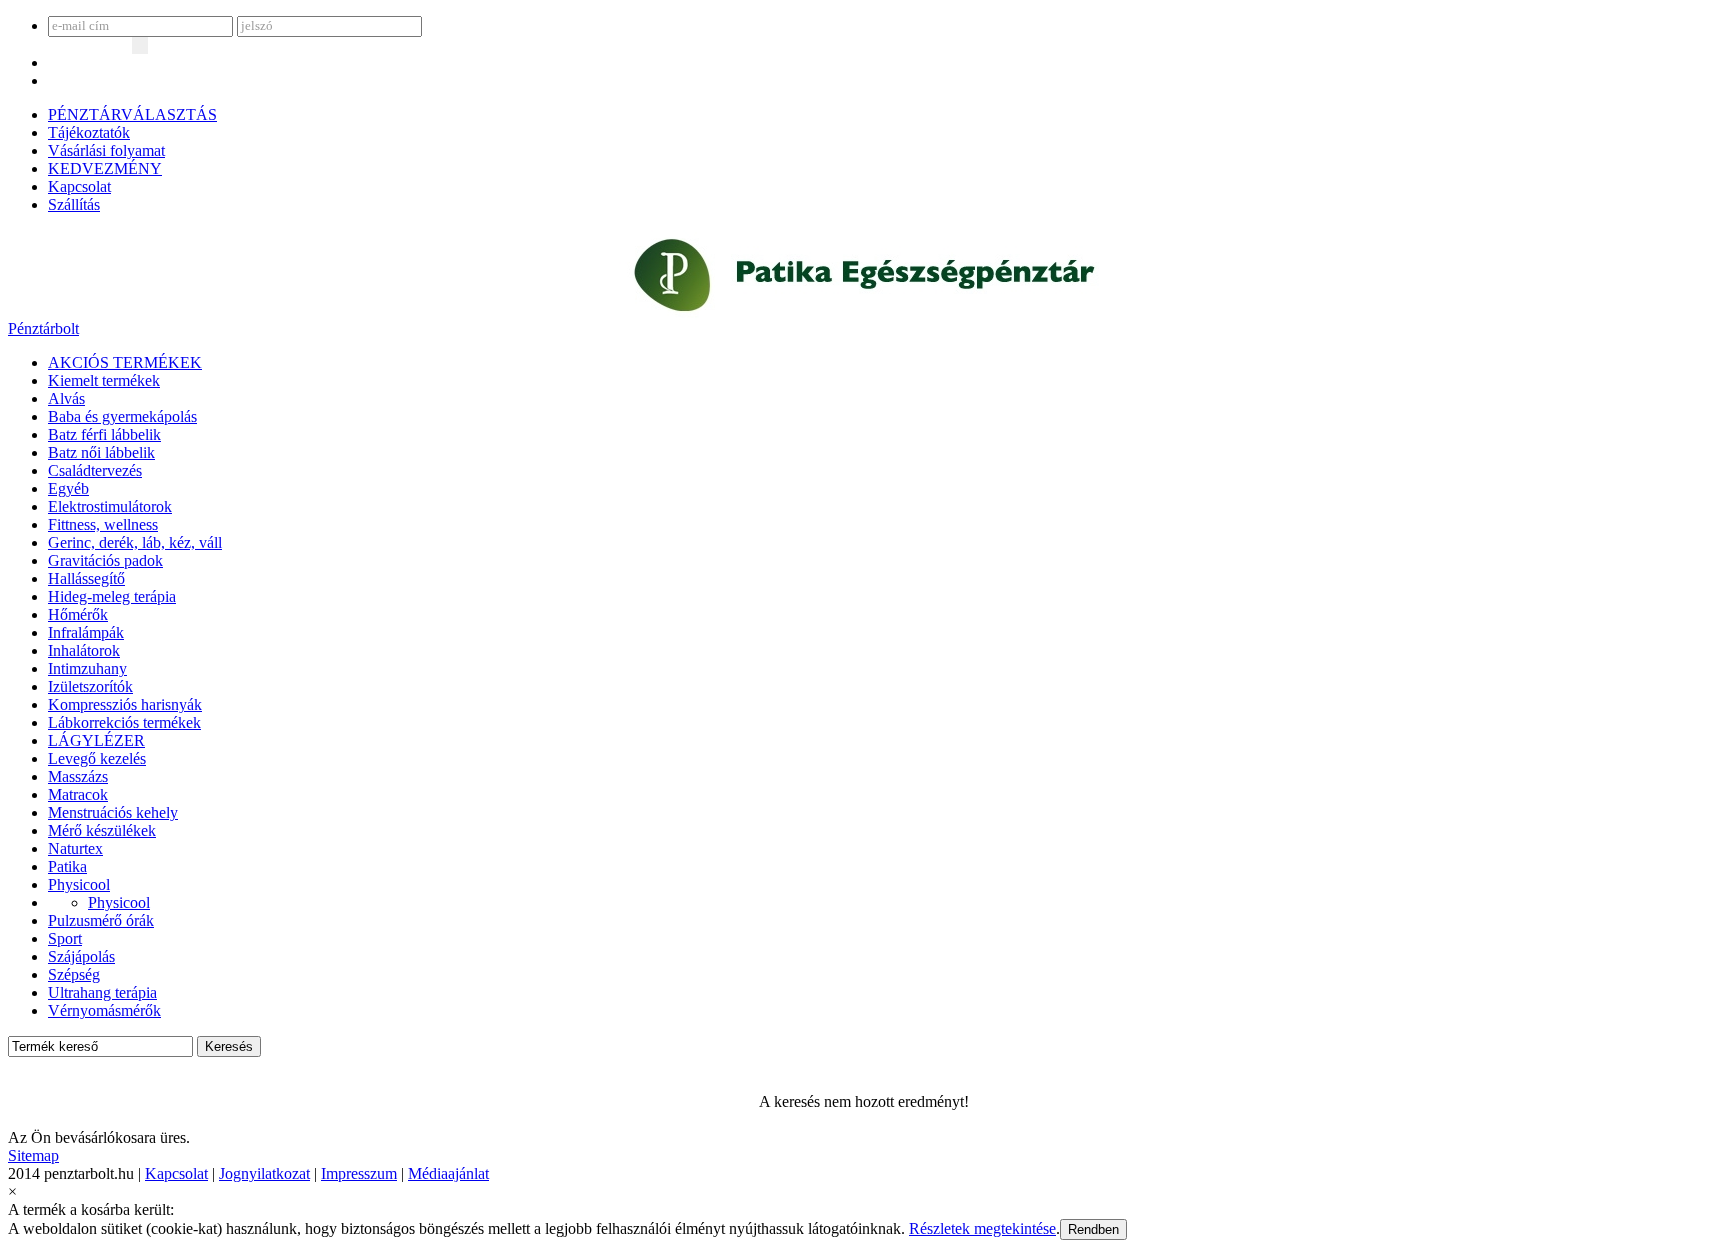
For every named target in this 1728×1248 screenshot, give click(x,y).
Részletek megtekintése (982, 1228)
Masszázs (78, 776)
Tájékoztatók (89, 132)
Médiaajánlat (448, 1173)
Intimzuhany (87, 668)
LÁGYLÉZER (96, 740)
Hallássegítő (86, 578)
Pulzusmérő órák (101, 920)
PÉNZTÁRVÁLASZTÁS (132, 114)
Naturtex (75, 848)
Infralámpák (86, 632)
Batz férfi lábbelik (104, 434)
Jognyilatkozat (264, 1173)
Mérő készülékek (102, 830)
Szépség (74, 974)
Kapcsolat (79, 186)
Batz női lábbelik (101, 452)
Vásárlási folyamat (106, 150)
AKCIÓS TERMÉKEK (125, 362)
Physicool (79, 884)
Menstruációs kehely (113, 812)
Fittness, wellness (103, 524)
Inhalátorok (84, 650)
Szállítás (74, 204)
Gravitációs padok (105, 560)
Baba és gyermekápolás (122, 416)
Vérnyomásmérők (104, 1010)
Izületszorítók (90, 686)
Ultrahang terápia (102, 992)
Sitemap (33, 1155)
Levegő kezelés (97, 758)
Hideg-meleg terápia (112, 596)
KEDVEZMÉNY (105, 168)
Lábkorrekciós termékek (124, 722)
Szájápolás (81, 956)
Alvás (66, 398)
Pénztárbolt (43, 328)
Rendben (1093, 1229)
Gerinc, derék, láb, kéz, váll (135, 542)
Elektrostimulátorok (110, 506)
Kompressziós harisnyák (125, 704)
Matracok (78, 794)
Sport (65, 938)
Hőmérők (78, 614)
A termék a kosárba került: (91, 1209)
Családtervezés (95, 470)
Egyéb (68, 488)
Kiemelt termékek (104, 380)
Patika (67, 866)
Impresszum (359, 1173)
